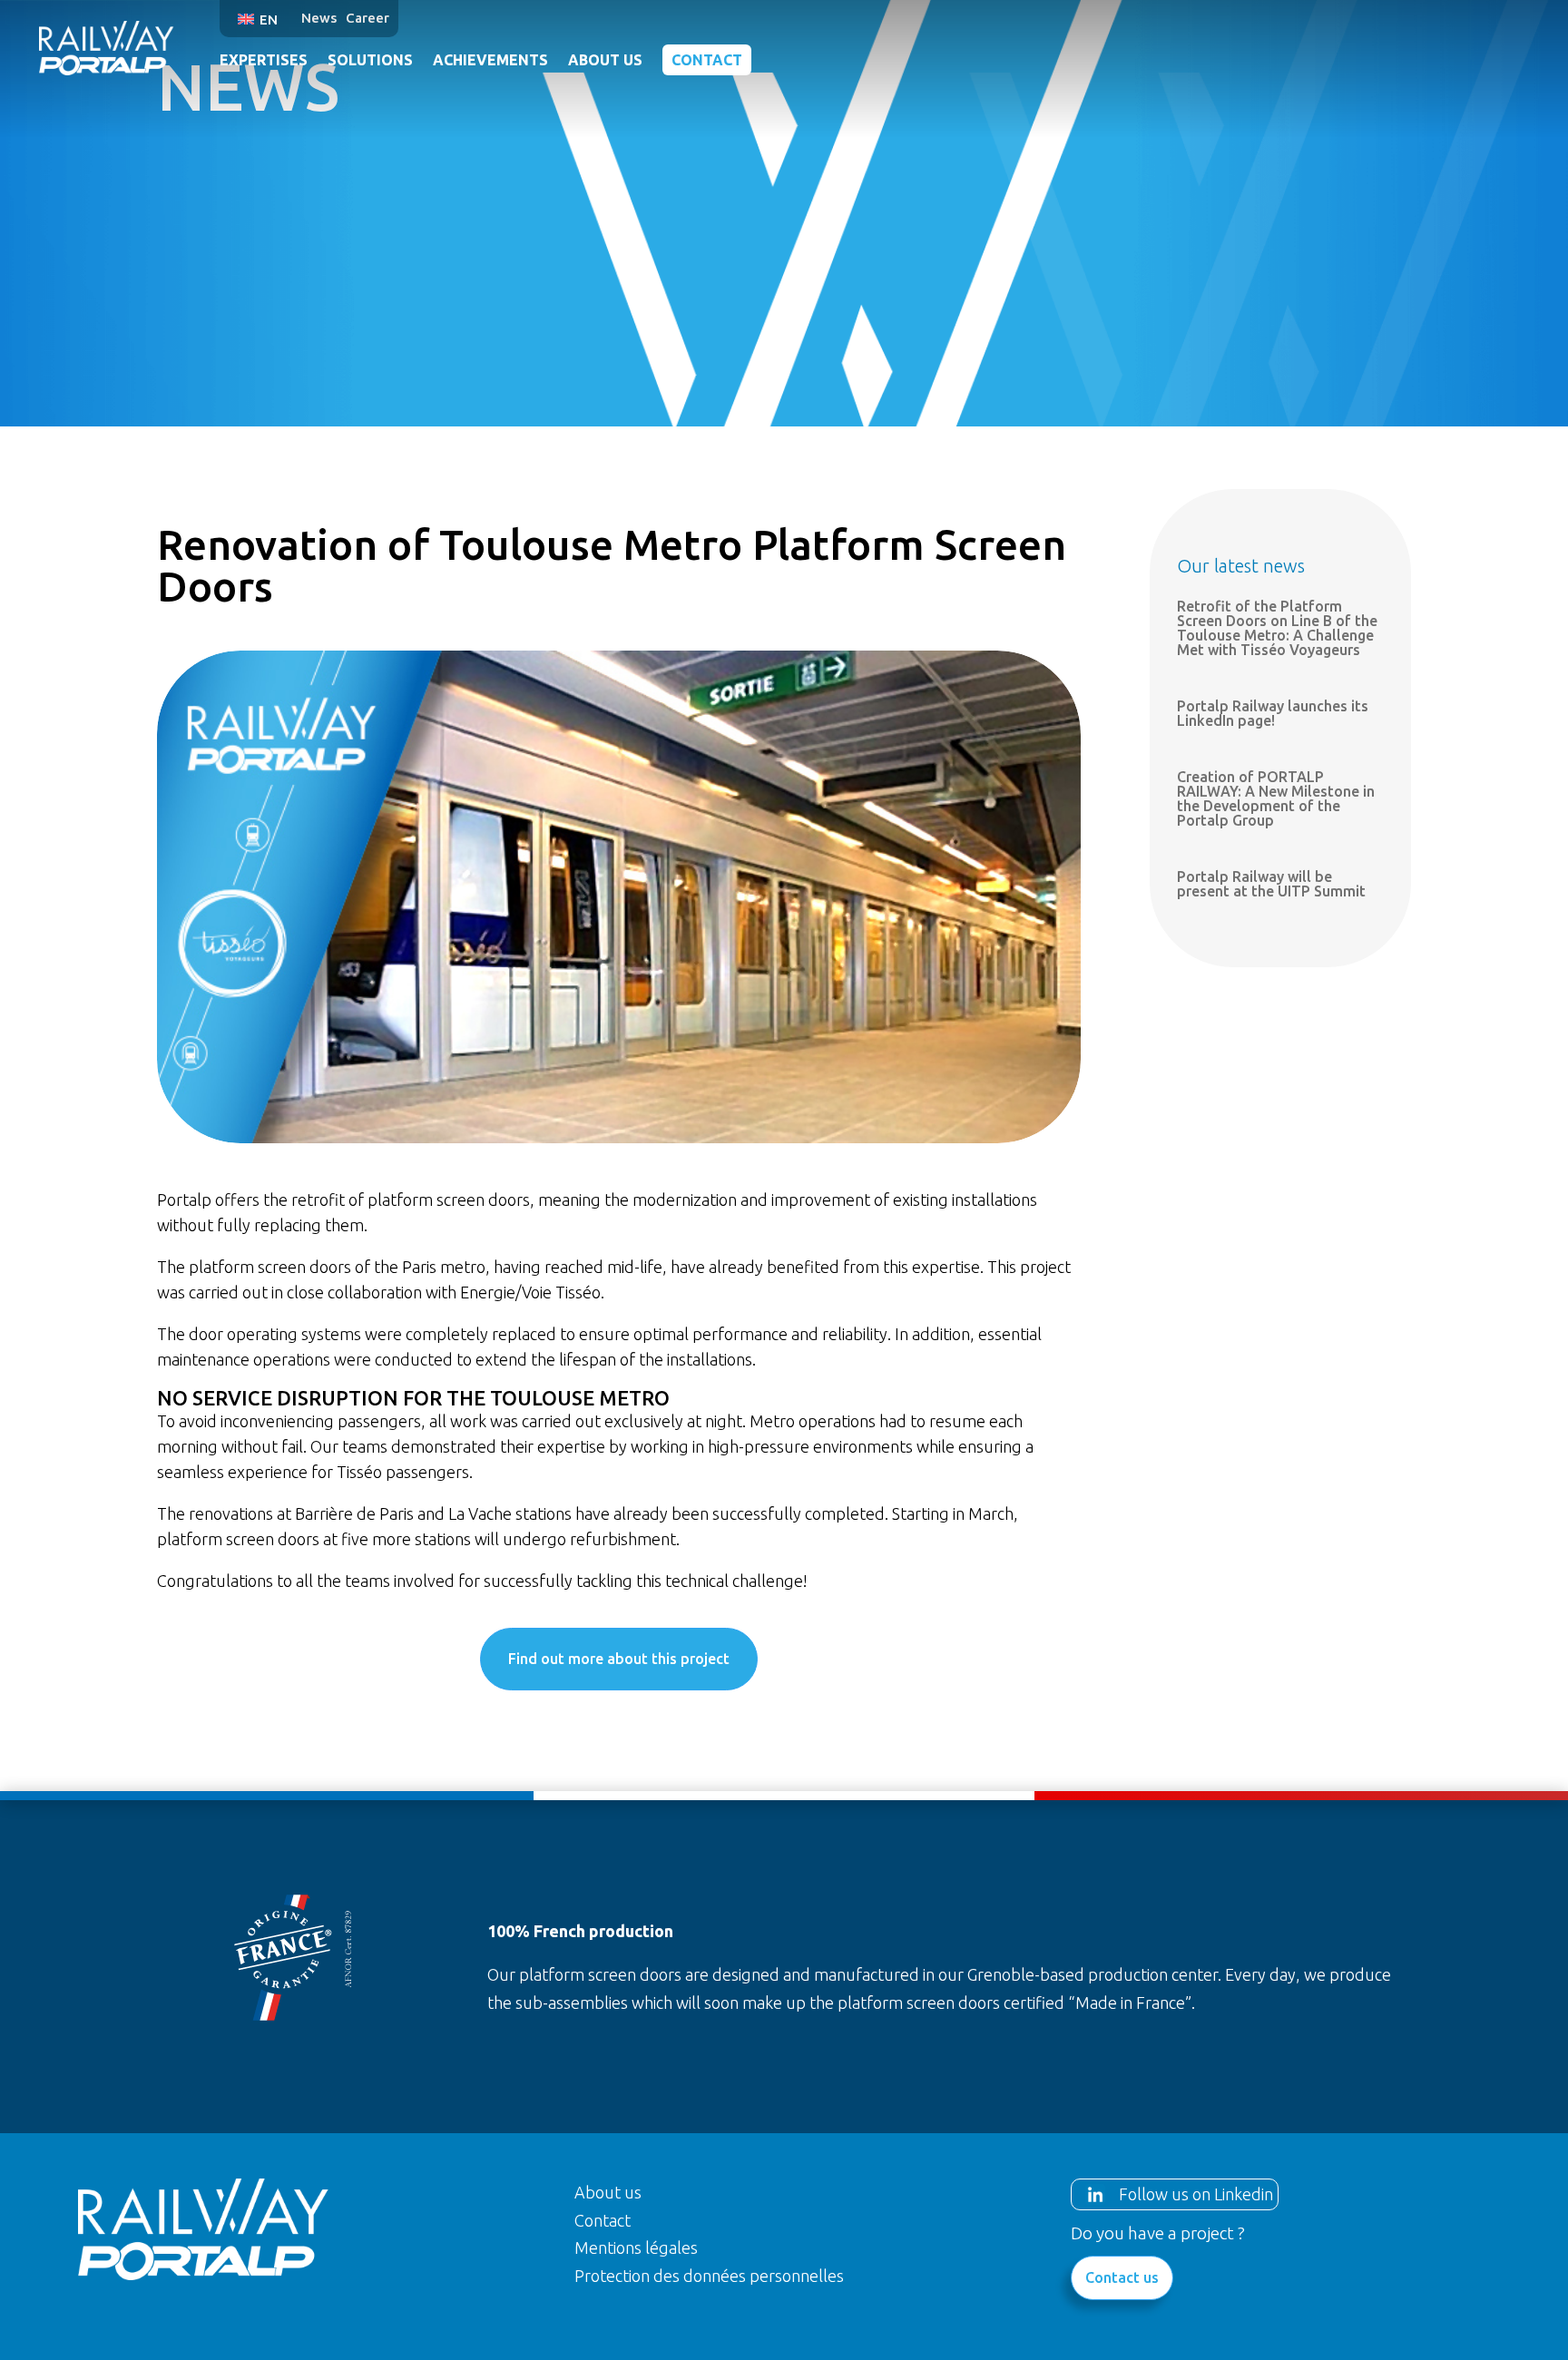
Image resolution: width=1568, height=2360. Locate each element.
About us (605, 60)
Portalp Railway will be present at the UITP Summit (1271, 884)
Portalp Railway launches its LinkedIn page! (1273, 713)
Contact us (1122, 2277)
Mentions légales (636, 2247)
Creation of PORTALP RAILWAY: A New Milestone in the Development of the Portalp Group (1276, 798)
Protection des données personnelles (709, 2276)
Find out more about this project (619, 1659)
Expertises (264, 60)
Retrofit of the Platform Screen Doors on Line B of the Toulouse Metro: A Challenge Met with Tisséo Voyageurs (1277, 628)
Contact (707, 60)
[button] (260, 19)
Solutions (370, 60)
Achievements (490, 60)
